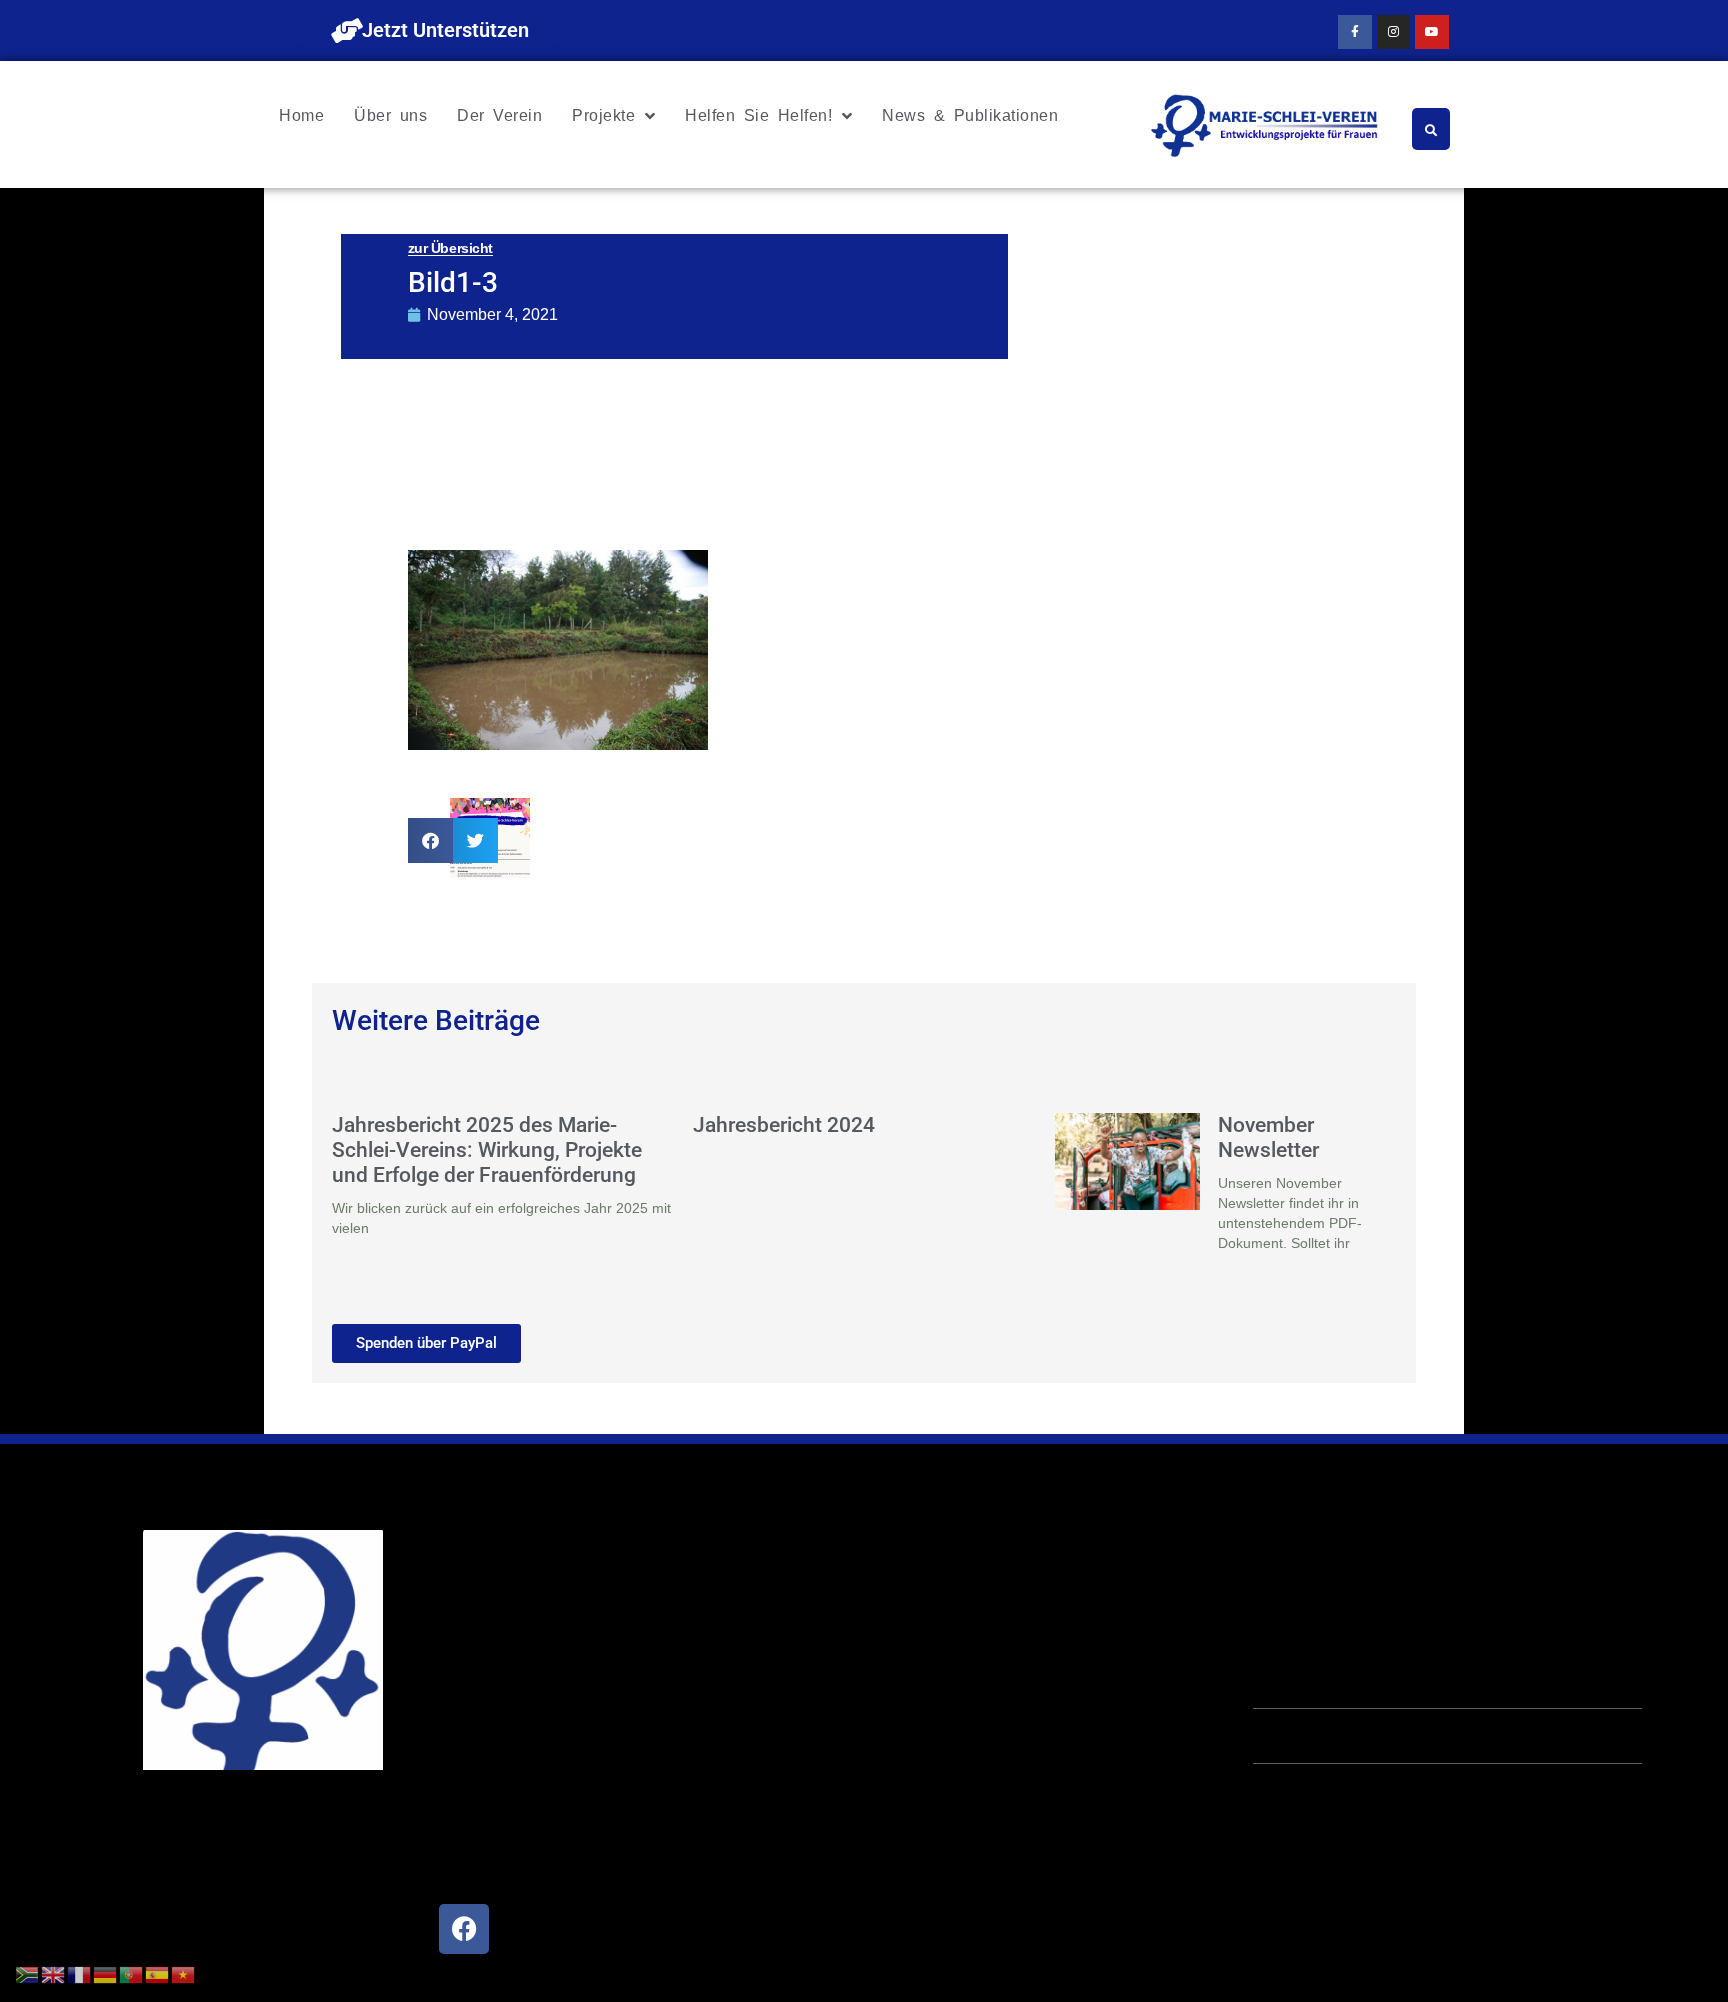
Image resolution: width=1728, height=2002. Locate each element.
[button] (430, 840)
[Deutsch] (106, 1973)
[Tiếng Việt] (184, 1973)
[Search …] (1431, 129)
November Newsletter (1268, 1137)
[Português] (132, 1973)
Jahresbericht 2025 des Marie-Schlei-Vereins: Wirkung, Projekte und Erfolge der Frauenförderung (487, 1150)
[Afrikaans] (28, 1973)
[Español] (158, 1973)
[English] (54, 1973)
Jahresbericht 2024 (784, 1125)
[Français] (80, 1973)
